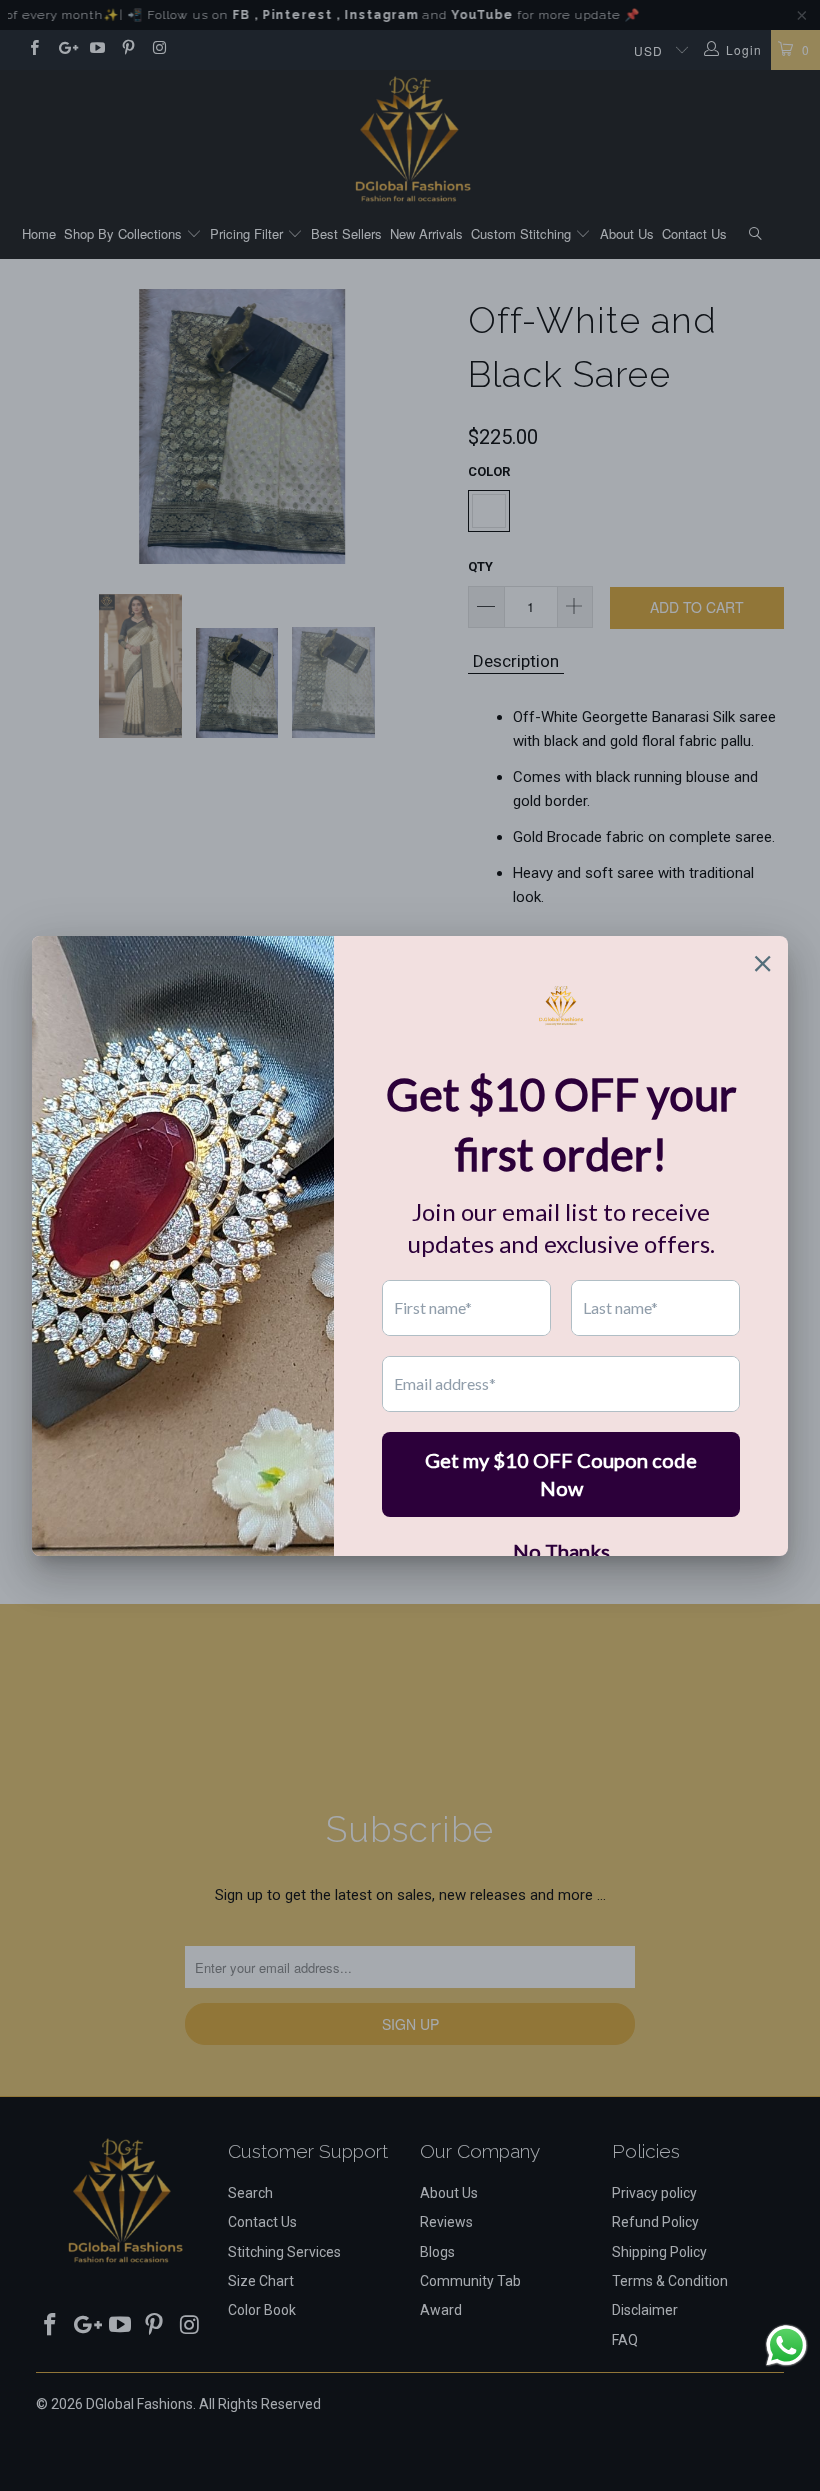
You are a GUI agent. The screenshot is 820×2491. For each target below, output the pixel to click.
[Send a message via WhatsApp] (786, 2345)
